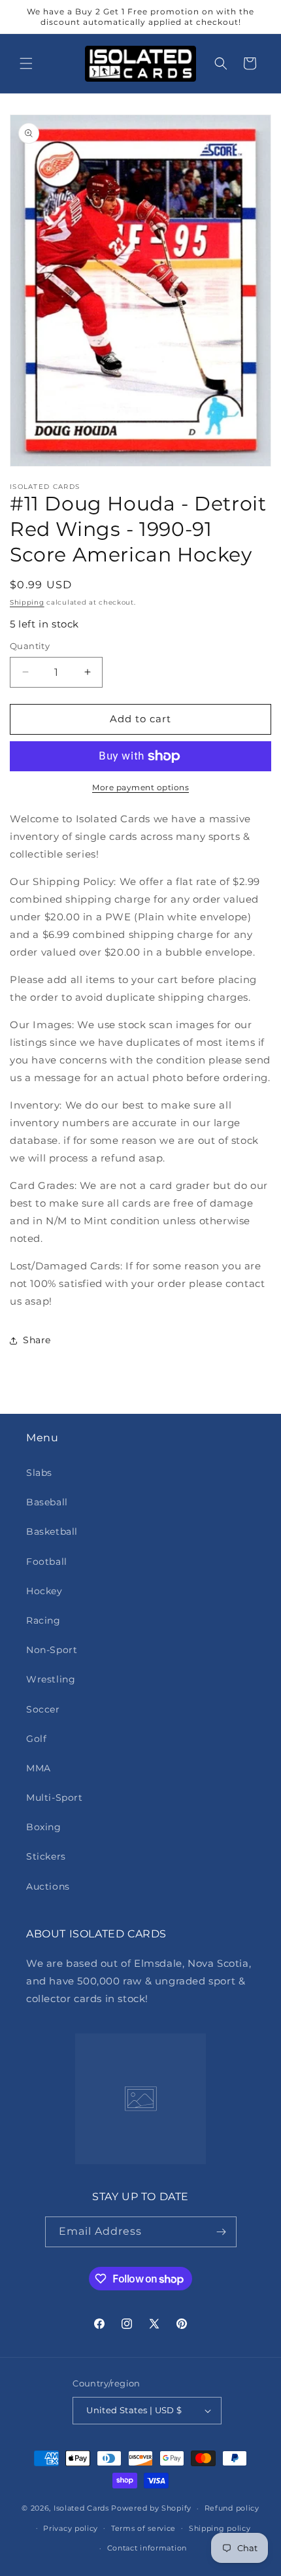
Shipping (27, 602)
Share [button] (37, 1340)
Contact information (147, 2548)
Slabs (39, 1473)
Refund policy (232, 2508)
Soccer (43, 1709)
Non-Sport (52, 1650)
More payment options (140, 787)
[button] (26, 63)
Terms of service (143, 2528)
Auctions (48, 1886)
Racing (43, 1620)
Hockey (44, 1591)
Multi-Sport (55, 1798)
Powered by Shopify (151, 2508)
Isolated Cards (83, 2508)
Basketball (52, 1531)
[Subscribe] (222, 2232)
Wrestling (51, 1679)
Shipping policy (220, 2528)
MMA (39, 1768)
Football (47, 1562)
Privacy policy (71, 2528)
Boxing (44, 1827)
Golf (36, 1739)
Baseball (47, 1502)
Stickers (46, 1856)
